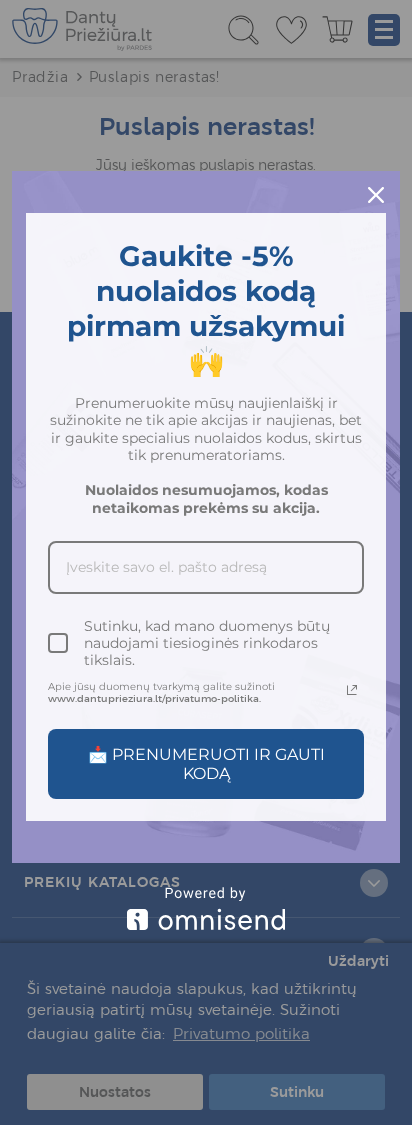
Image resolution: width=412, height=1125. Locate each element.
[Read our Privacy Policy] (352, 690)
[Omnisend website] (206, 908)
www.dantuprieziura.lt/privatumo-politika (153, 698)
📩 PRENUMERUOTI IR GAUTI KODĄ (206, 764)
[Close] (376, 195)
